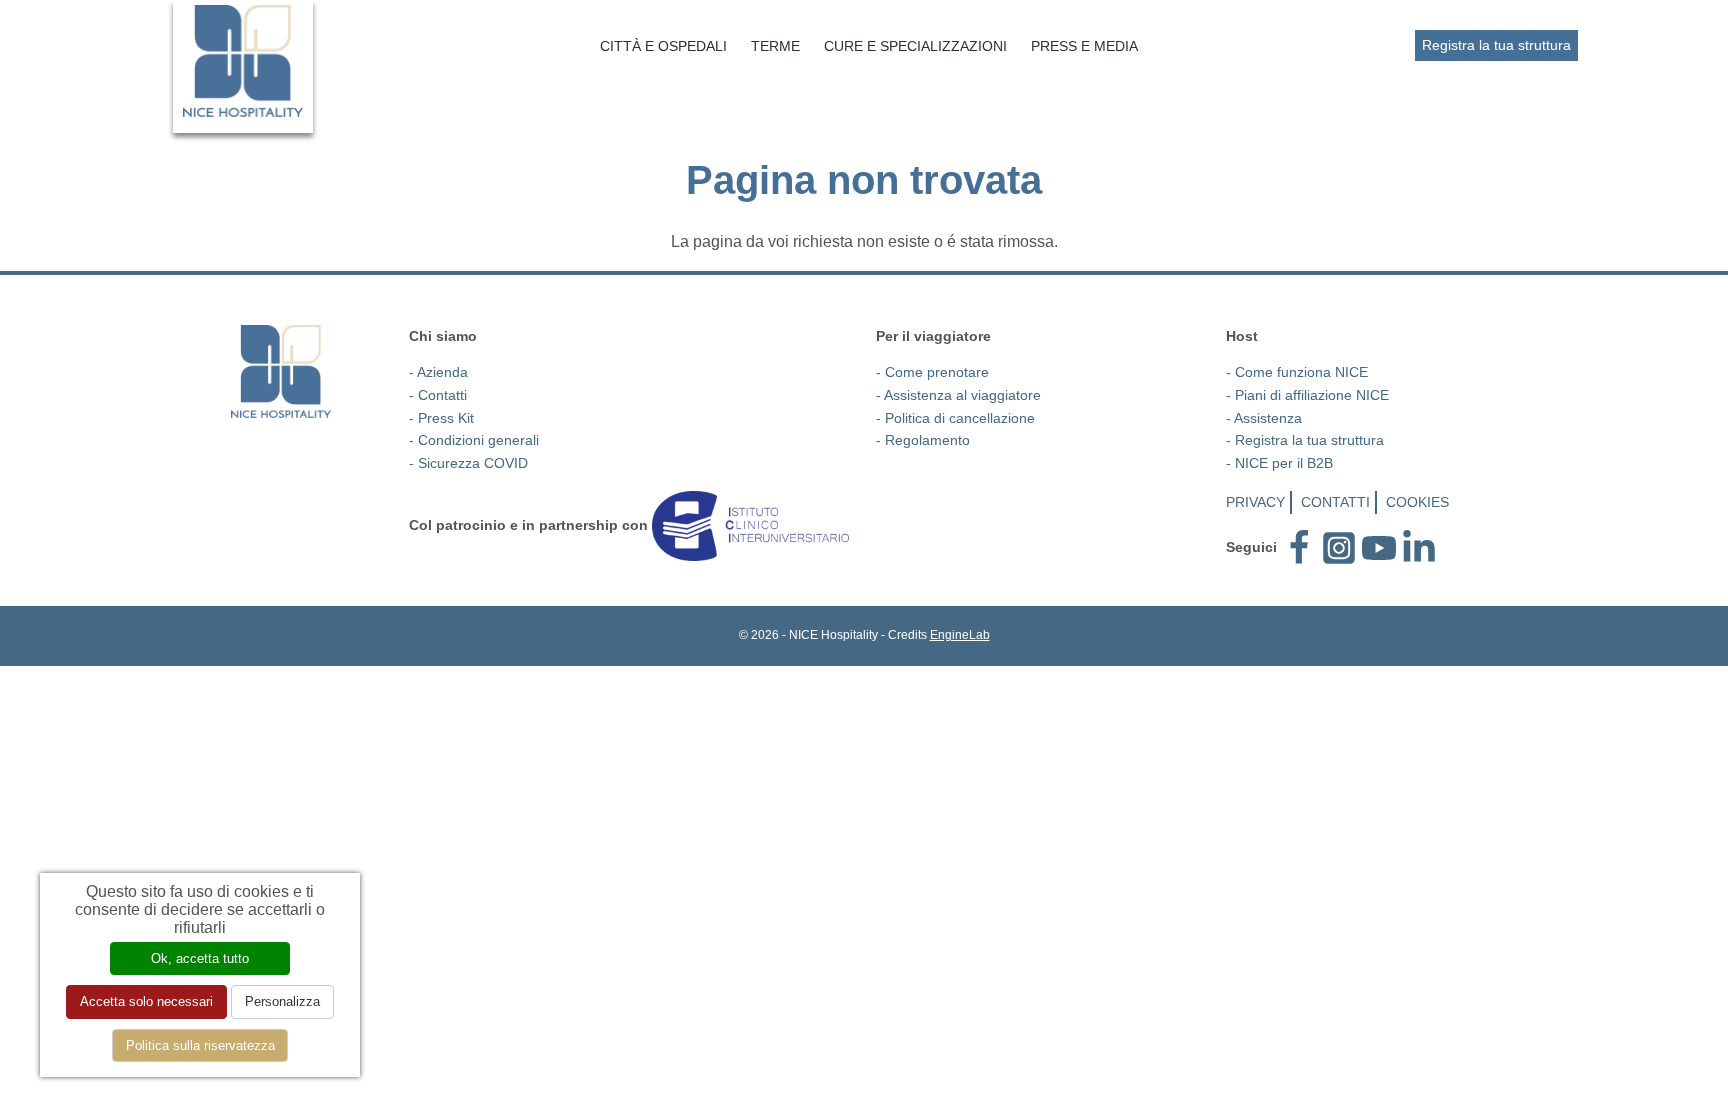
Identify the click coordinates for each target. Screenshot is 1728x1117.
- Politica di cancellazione (955, 418)
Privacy (1255, 502)
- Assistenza (1264, 418)
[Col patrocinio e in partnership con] (750, 524)
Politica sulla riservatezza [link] (200, 1045)
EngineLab (960, 635)
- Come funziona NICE (1297, 372)
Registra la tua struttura (1496, 45)
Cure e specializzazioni (915, 46)
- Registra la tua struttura (1305, 440)
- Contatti (438, 395)
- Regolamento (923, 440)
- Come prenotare (932, 372)
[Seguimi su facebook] (1299, 547)
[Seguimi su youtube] (1379, 547)
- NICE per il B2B (1279, 463)
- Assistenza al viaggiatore (958, 395)
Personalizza (282, 1001)
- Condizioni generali (474, 440)
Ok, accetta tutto (200, 958)
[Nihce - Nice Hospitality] (280, 371)
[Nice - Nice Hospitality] (243, 61)
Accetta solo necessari (146, 1001)
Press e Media (1084, 46)
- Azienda (438, 372)
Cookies (1417, 502)
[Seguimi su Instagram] (1339, 547)
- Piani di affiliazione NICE (1307, 395)
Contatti (1335, 502)
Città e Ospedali (663, 46)
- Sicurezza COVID (468, 463)
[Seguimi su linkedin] (1419, 547)
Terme (775, 46)
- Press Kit (441, 418)
